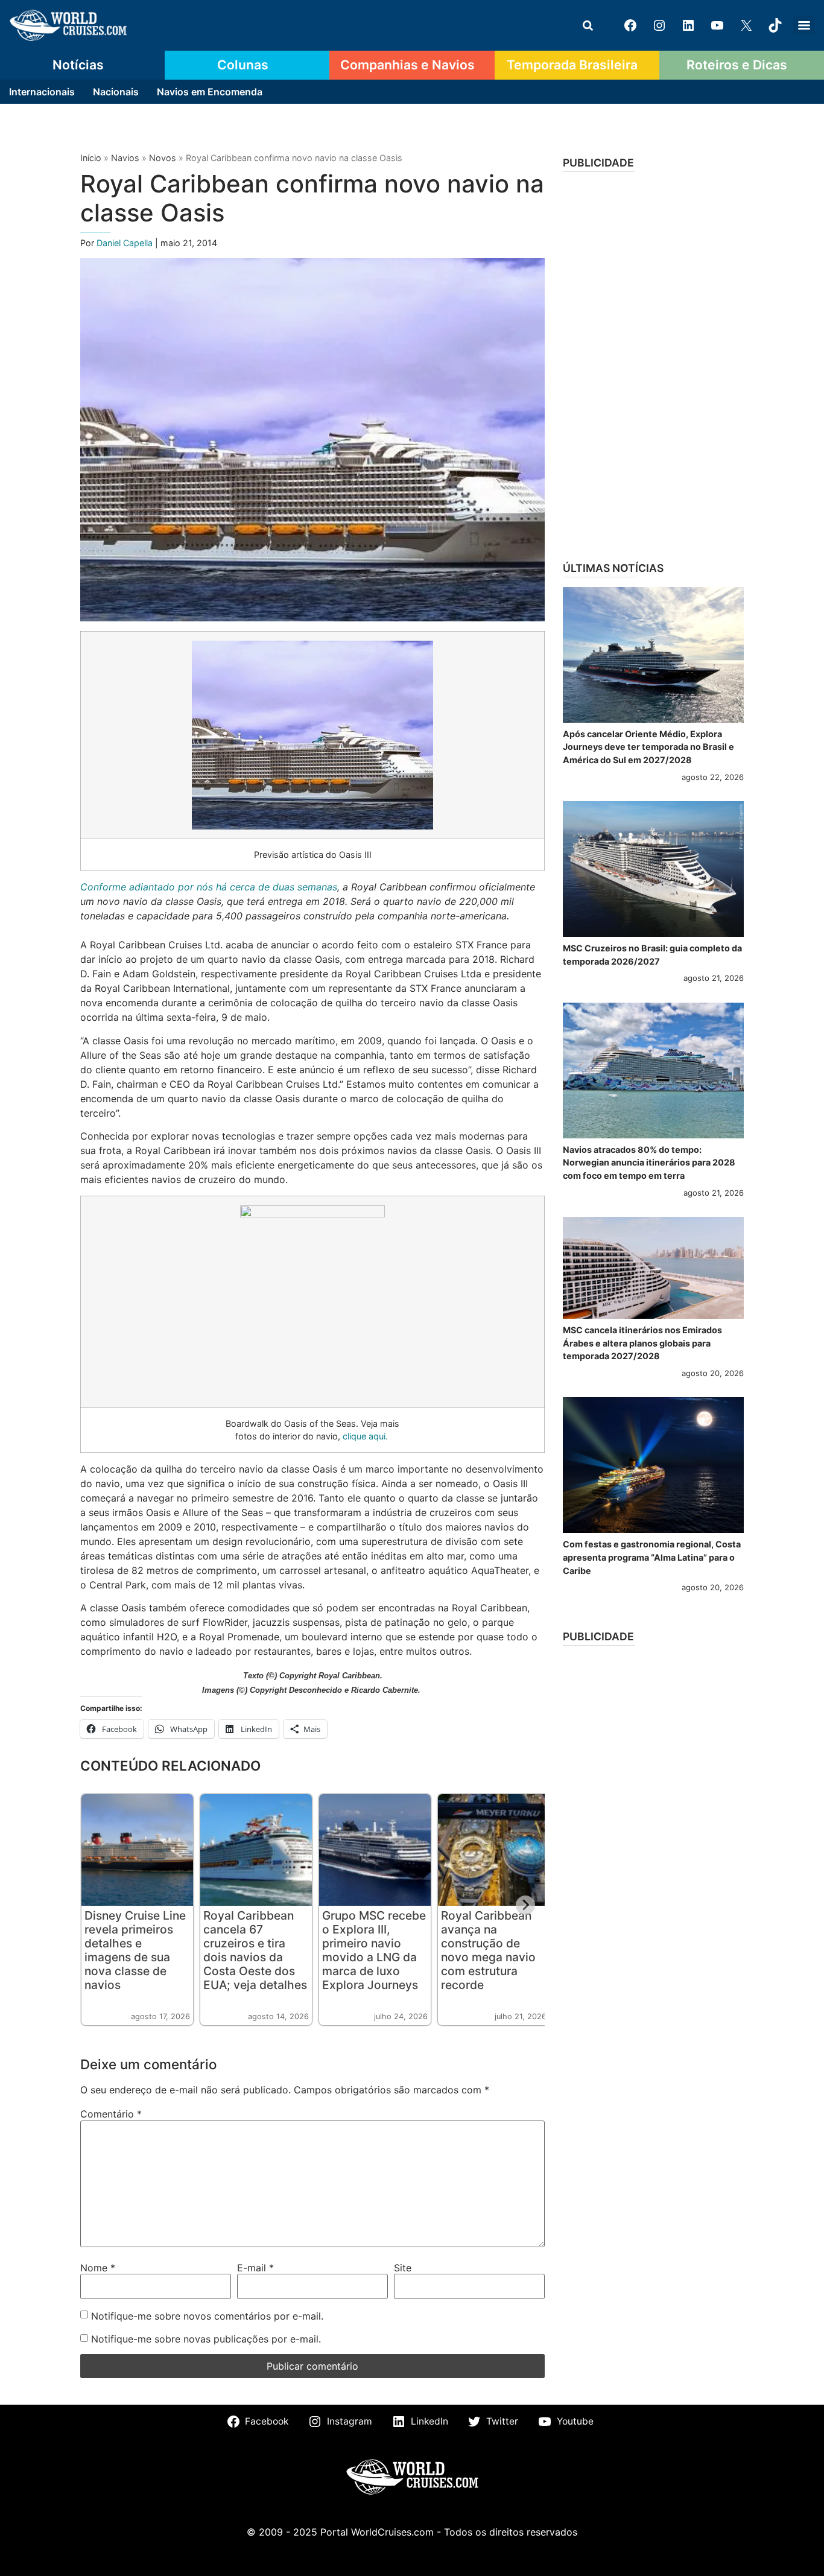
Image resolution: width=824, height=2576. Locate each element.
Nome (98, 2268)
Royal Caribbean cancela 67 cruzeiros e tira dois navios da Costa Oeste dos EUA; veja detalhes (255, 1950)
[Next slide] (525, 1905)
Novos (163, 158)
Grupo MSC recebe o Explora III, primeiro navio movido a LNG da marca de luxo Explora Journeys (374, 1950)
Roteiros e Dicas (737, 65)
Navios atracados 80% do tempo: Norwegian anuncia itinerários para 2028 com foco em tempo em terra (649, 1163)
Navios (125, 158)
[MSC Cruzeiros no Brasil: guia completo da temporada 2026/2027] (653, 869)
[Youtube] (717, 25)
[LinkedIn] (688, 25)
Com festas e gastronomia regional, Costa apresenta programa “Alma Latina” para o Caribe (652, 1557)
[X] (746, 25)
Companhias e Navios (407, 65)
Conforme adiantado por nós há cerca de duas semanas (209, 887)
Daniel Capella (126, 243)
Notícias (78, 65)
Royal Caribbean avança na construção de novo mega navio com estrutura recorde (488, 1950)
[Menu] (804, 25)
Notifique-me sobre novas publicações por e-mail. (206, 2339)
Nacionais (116, 92)
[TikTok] (775, 25)
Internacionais (42, 92)
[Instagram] (659, 25)
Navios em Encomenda (210, 92)
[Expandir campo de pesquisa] (588, 25)
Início (91, 158)
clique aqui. (365, 1436)
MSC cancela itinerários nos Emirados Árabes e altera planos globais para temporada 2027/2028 (642, 1343)
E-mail (255, 2268)
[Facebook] (630, 25)
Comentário (111, 2114)
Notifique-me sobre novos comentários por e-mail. (207, 2316)
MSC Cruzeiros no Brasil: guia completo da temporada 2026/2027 (652, 955)
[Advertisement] (653, 363)
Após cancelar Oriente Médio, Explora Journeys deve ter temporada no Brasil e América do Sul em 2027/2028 (648, 747)
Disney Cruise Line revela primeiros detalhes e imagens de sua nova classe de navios (135, 1950)
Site (403, 2268)
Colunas (243, 65)
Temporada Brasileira (572, 65)
